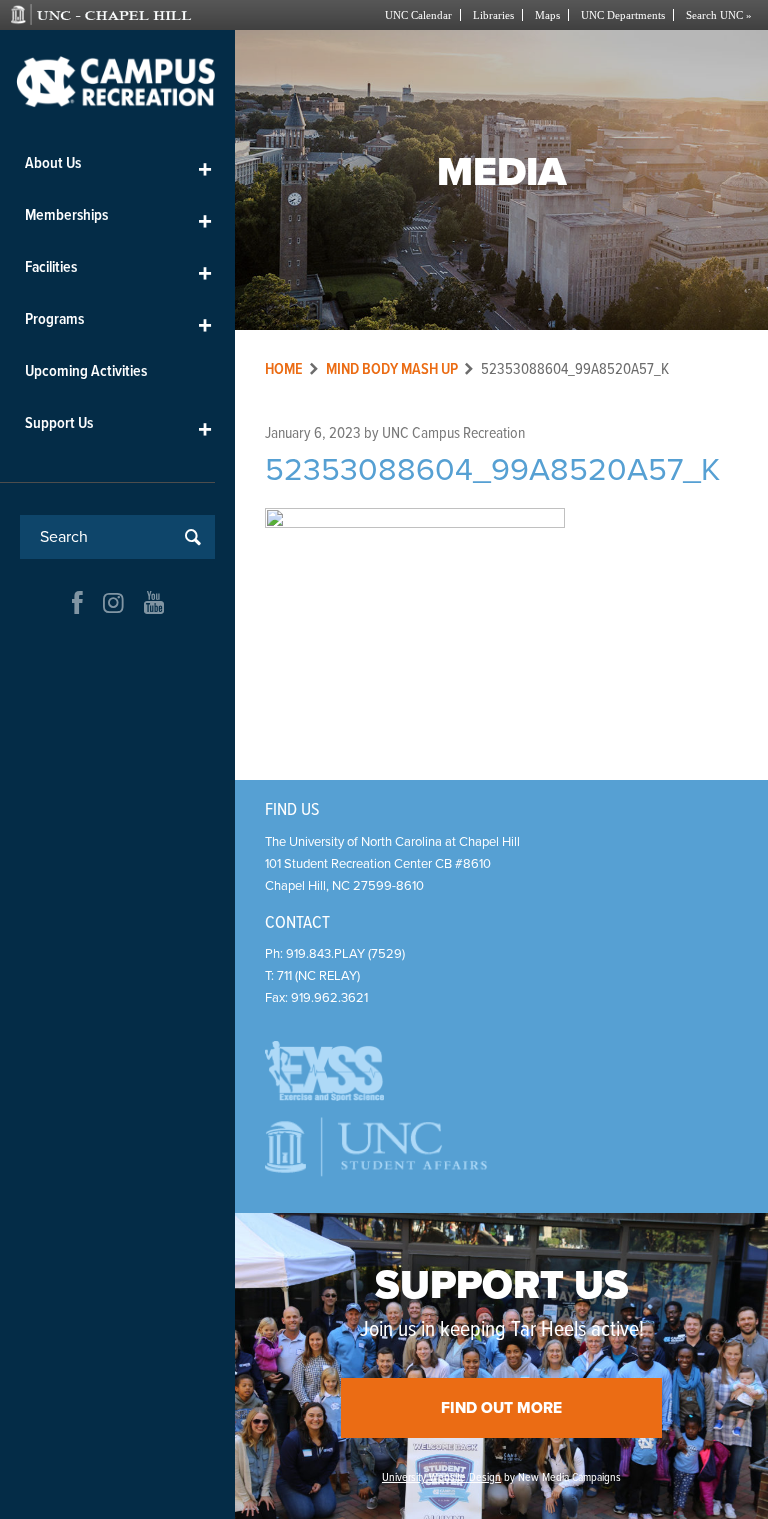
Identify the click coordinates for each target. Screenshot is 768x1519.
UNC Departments (623, 15)
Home (284, 369)
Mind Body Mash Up (392, 369)
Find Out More (501, 1408)
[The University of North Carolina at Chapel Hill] (119, 15)
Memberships (118, 219)
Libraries (493, 15)
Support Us (118, 427)
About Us (118, 167)
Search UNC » (719, 15)
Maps (547, 15)
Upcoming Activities (86, 371)
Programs (118, 323)
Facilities (118, 271)
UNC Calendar (418, 15)
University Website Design (441, 1478)
